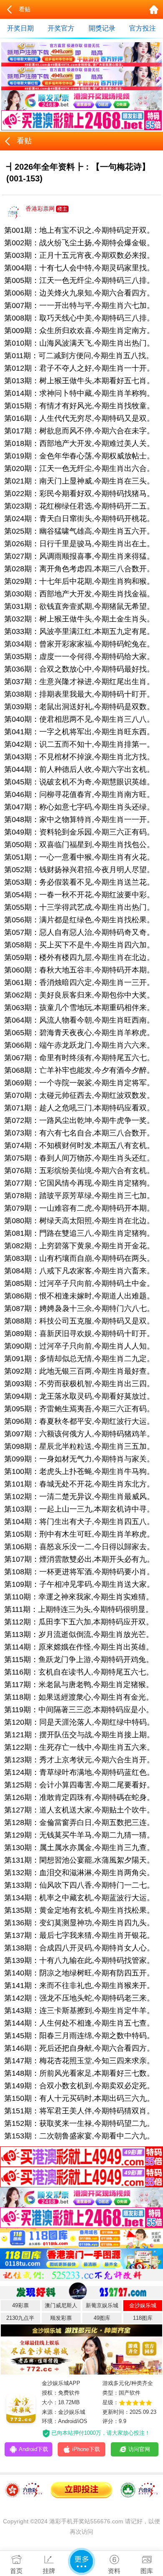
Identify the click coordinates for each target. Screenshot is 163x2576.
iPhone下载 (86, 2449)
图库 (147, 2571)
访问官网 (139, 2449)
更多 (81, 2561)
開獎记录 (102, 28)
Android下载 (33, 2449)
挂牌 (49, 2571)
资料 (114, 2571)
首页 (16, 2571)
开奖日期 (20, 28)
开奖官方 (61, 28)
